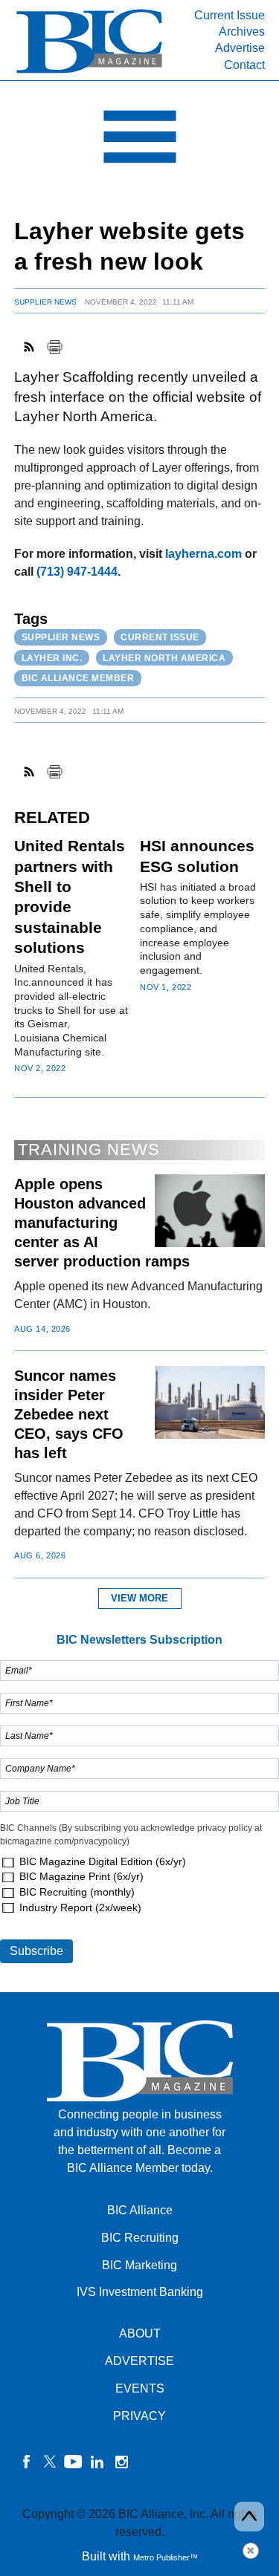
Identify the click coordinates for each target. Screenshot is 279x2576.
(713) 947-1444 (77, 572)
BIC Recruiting (140, 2238)
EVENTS (140, 2388)
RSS (30, 347)
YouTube (74, 2462)
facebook (26, 2462)
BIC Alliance (140, 2210)
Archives (242, 32)
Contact (244, 65)
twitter (50, 2462)
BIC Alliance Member (78, 678)
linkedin (97, 2462)
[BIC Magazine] (89, 72)
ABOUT (140, 2333)
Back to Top (249, 2517)
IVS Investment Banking (140, 2292)
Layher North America (164, 658)
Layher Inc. (52, 658)
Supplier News (45, 302)
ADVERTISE (139, 2361)
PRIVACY (139, 2416)
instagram (121, 2462)
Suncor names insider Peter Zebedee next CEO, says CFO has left (69, 1414)
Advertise (240, 48)
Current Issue (230, 15)
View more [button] (139, 1598)
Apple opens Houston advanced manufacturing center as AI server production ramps (102, 1223)
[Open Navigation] (139, 140)
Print (54, 347)
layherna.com (203, 554)
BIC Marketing (139, 2265)
